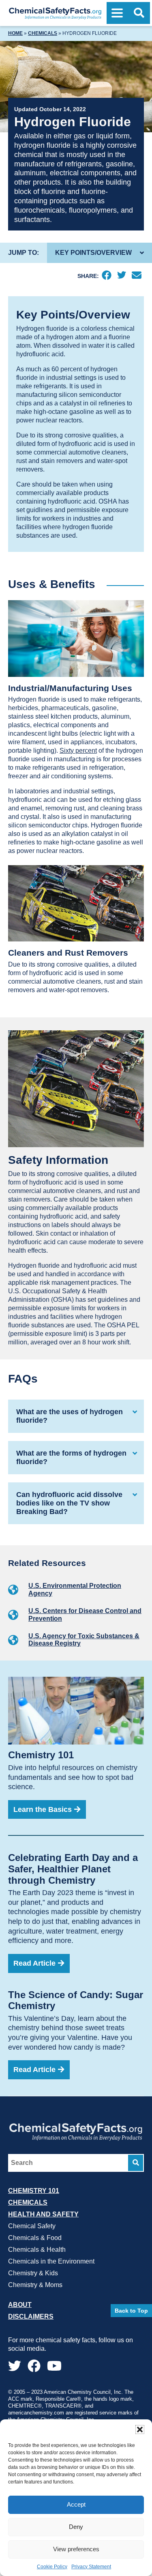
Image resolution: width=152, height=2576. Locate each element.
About (20, 2304)
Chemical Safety (32, 2226)
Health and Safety (43, 2214)
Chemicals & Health (37, 2249)
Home (15, 33)
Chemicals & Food (35, 2237)
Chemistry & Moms (35, 2284)
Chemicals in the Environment (51, 2261)
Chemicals (43, 33)
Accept (76, 2504)
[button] (140, 2430)
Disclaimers (31, 2316)
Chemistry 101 (34, 2190)
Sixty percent (78, 751)
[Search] (136, 2162)
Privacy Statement (91, 2567)
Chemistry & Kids (33, 2273)
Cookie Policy (52, 2567)
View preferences (76, 2549)
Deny (76, 2527)
